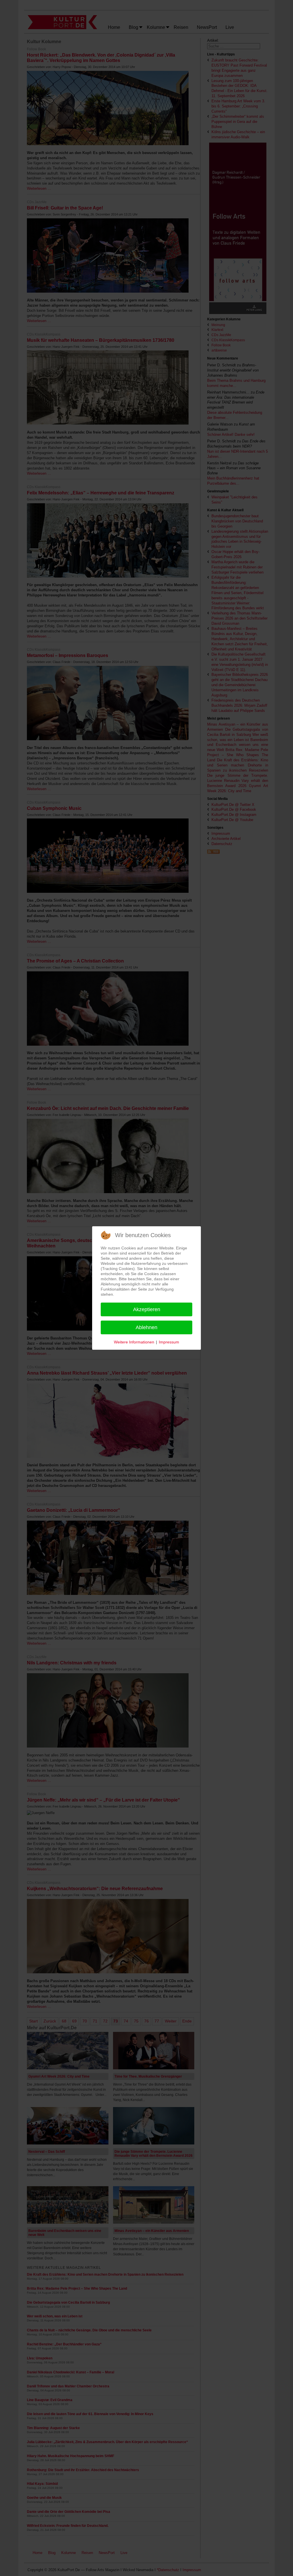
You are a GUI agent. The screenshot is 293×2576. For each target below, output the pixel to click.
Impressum (169, 1342)
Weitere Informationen (134, 1342)
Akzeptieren (147, 1309)
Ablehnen (146, 1327)
